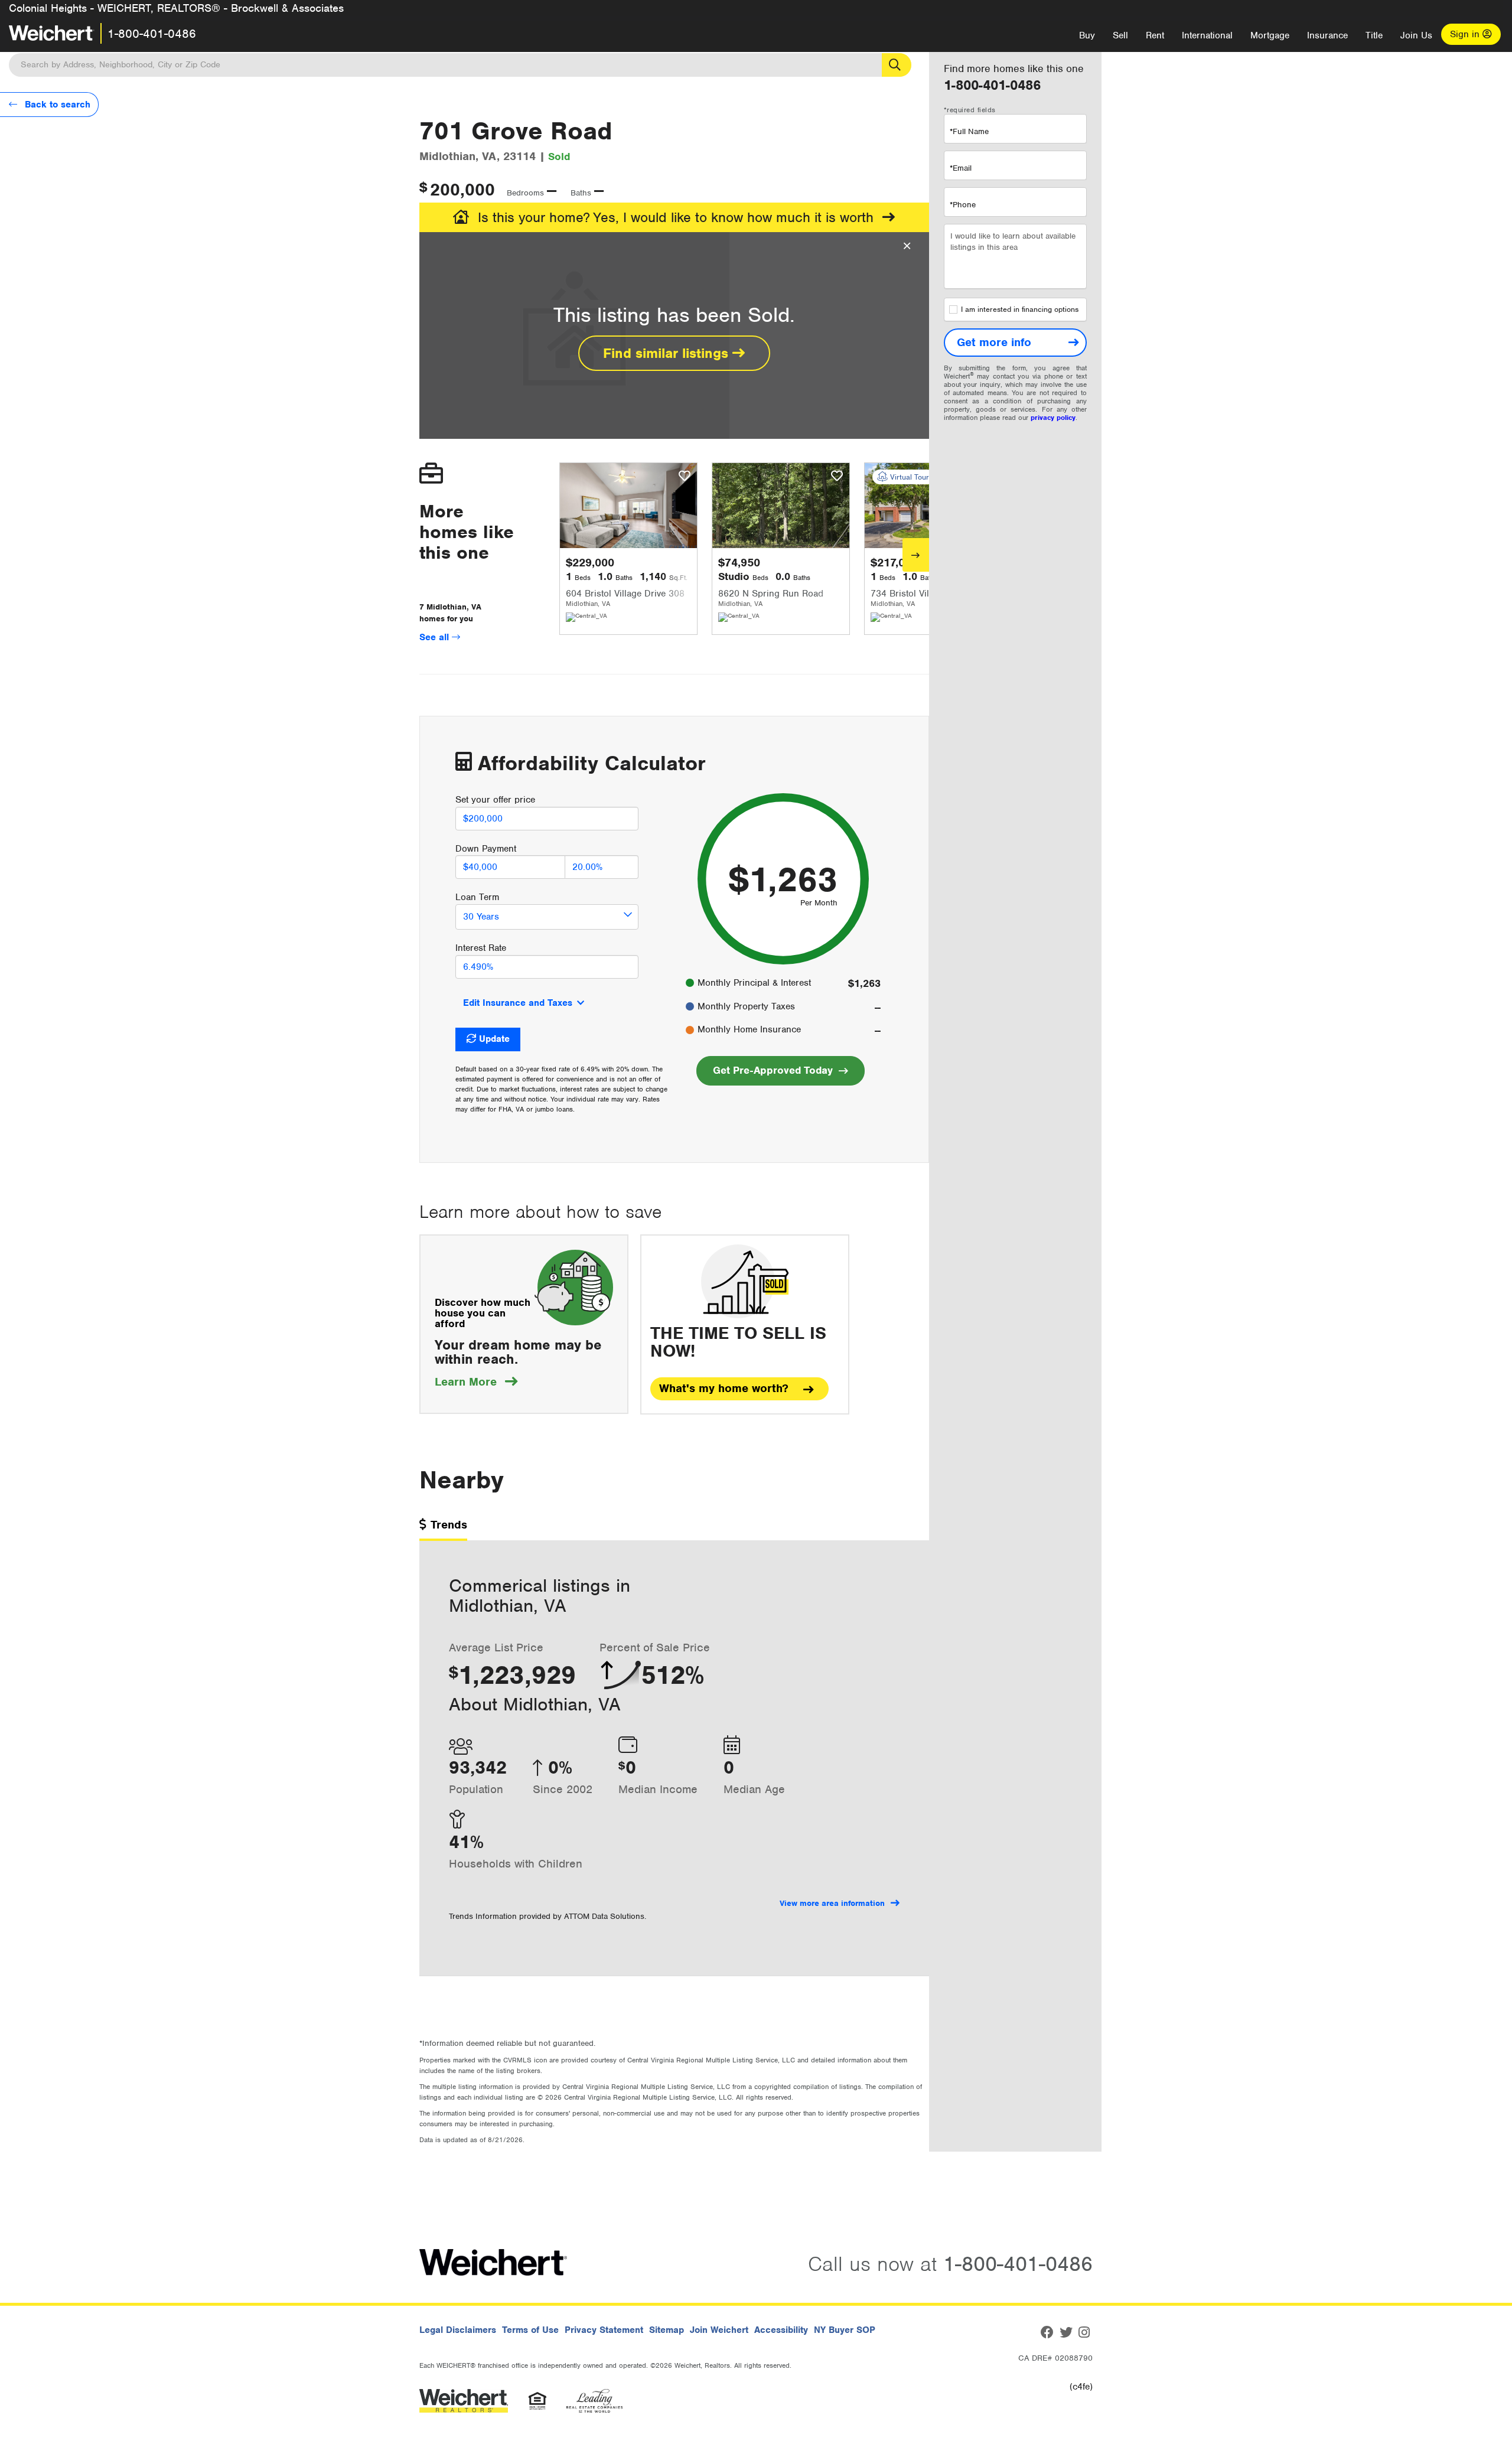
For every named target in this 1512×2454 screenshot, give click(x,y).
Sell (1120, 35)
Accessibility (781, 2330)
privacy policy (1053, 418)
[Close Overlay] (907, 246)
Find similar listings (668, 353)
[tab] (443, 1529)
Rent (1155, 35)
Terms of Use (530, 2330)
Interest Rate (481, 948)
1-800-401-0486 (152, 34)
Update (494, 1039)
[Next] (916, 555)
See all (436, 637)
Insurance (1327, 35)
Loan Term (477, 897)
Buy (1087, 35)
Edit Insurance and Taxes (518, 1003)
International (1207, 35)
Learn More (476, 1382)
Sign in (1466, 34)
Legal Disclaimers (458, 2330)
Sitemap (667, 2330)
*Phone (963, 205)
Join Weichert (719, 2330)
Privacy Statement (604, 2330)
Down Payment (486, 849)
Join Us (1416, 35)
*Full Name (969, 131)
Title (1374, 35)
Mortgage (1270, 35)
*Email (961, 168)
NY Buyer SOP (845, 2330)
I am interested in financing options (1020, 309)
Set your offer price (495, 800)
